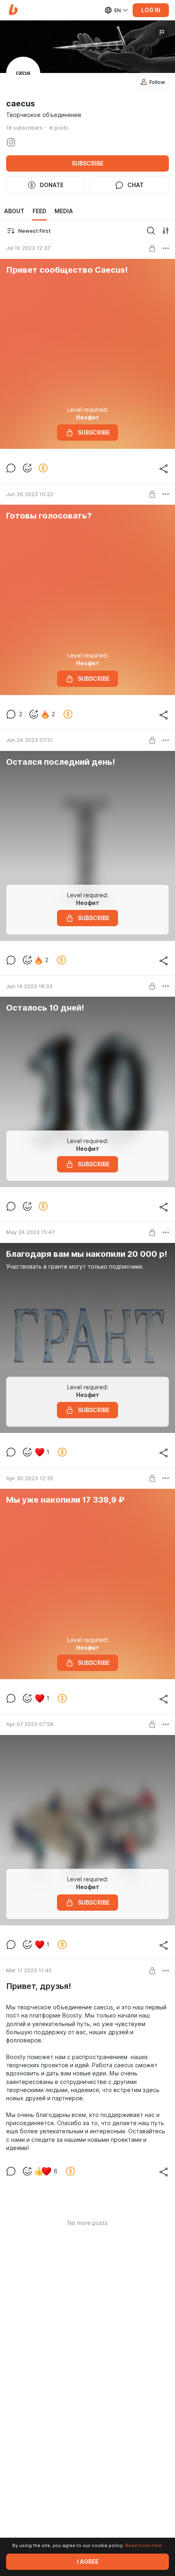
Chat (136, 185)
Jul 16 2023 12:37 (28, 248)
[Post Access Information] (152, 248)
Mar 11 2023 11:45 (29, 1970)
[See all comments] (11, 468)
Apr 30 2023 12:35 (30, 1478)
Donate (52, 185)
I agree (88, 2562)
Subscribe (87, 163)
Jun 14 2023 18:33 (29, 986)
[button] (13, 10)
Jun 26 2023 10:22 (30, 494)
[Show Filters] (166, 231)
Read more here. (144, 2545)
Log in (151, 10)
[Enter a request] (151, 231)
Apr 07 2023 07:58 (30, 1724)
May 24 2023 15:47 (30, 1232)
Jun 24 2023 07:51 (30, 740)
